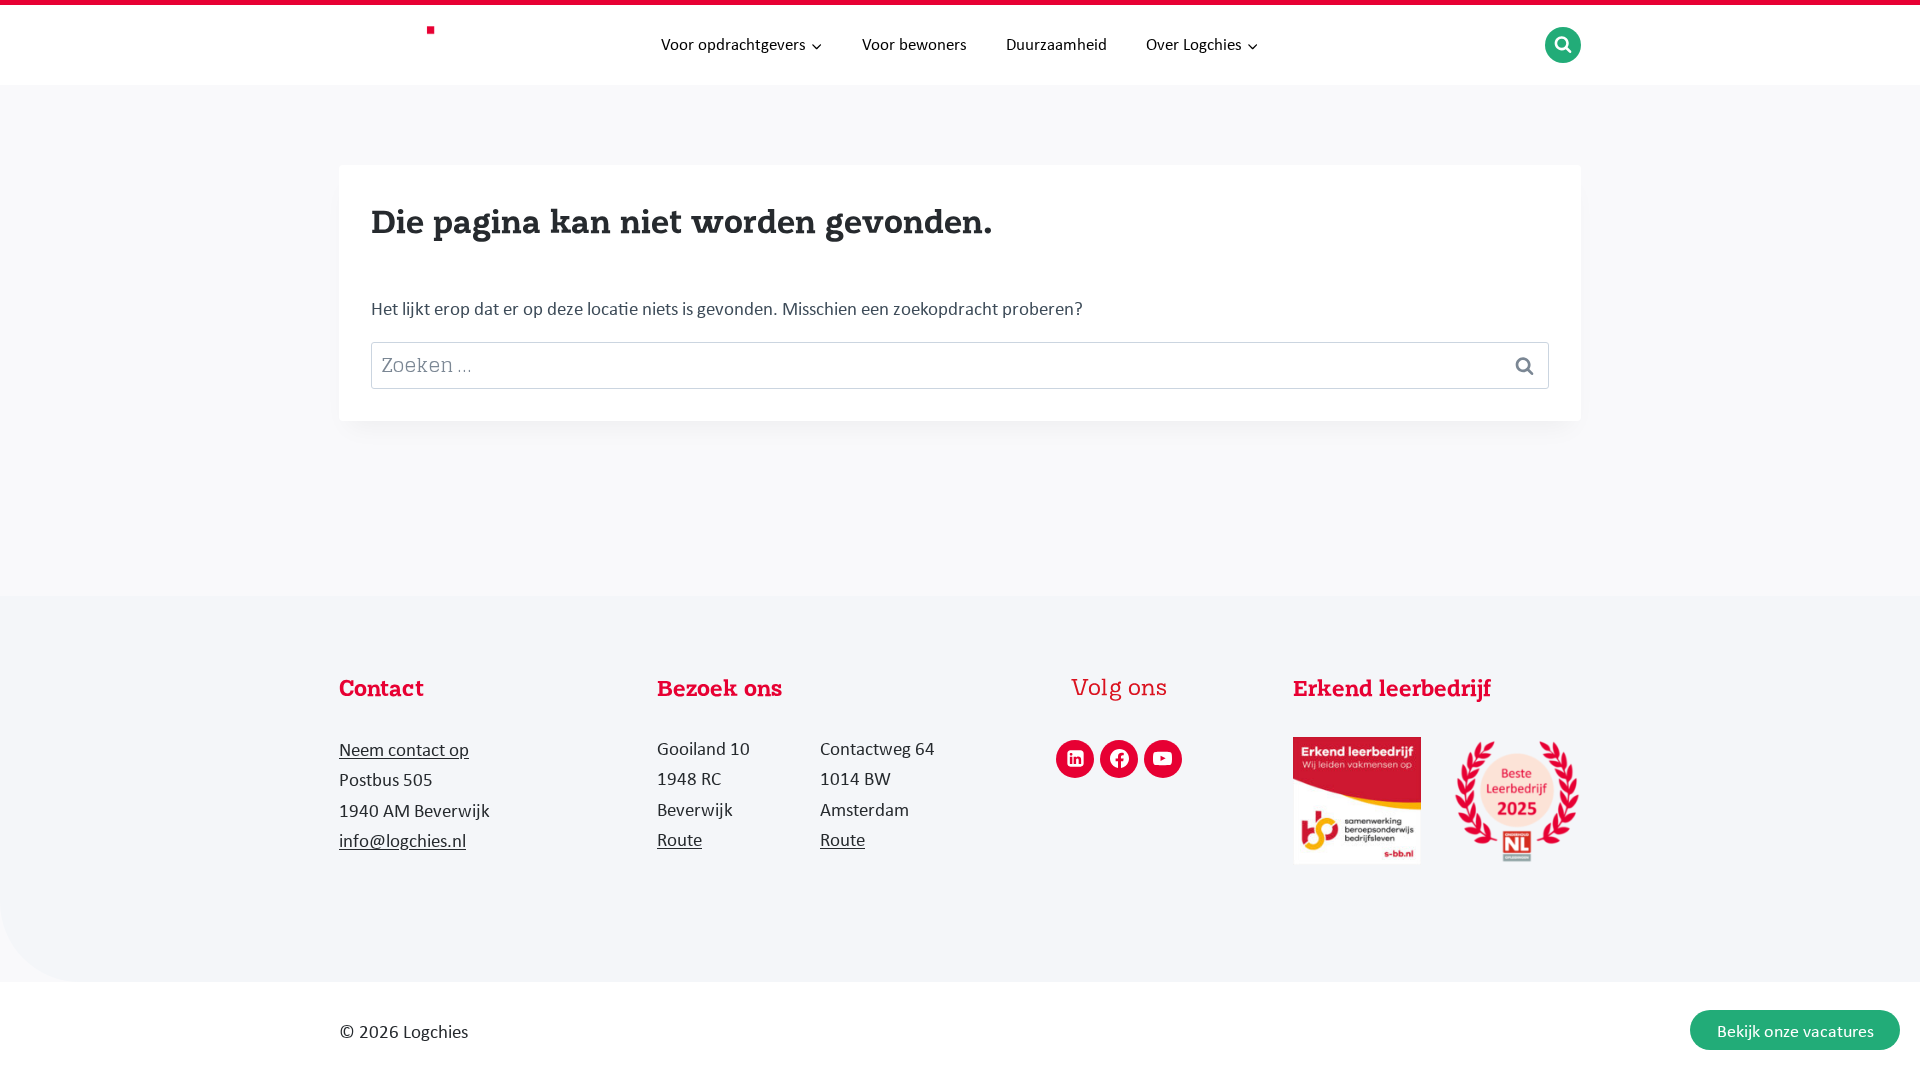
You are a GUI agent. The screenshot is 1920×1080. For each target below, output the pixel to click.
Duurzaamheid (1056, 44)
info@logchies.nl (402, 840)
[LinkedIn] (1075, 759)
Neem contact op (404, 749)
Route (679, 839)
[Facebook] (1119, 759)
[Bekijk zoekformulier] (1563, 45)
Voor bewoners (914, 44)
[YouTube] (1163, 759)
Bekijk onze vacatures (1795, 1031)
